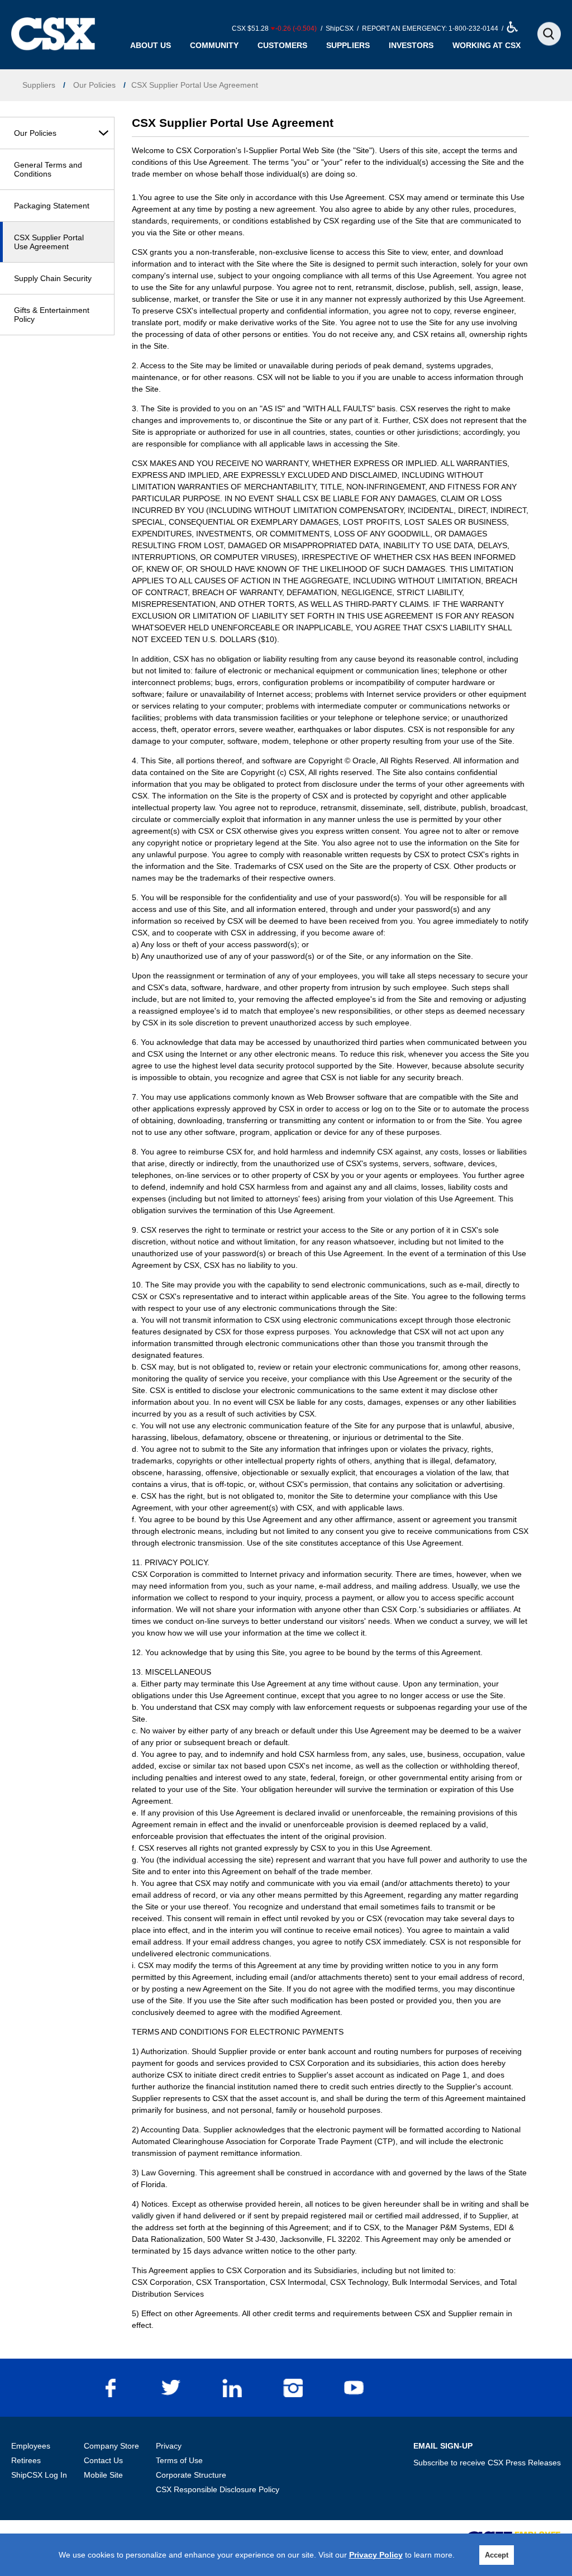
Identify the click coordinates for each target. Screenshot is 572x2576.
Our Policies (35, 133)
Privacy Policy (376, 2555)
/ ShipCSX (336, 28)
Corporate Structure (191, 2475)
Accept (497, 2555)
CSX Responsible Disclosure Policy (218, 2489)
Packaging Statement (52, 206)
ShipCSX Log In (39, 2475)
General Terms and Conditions (48, 169)
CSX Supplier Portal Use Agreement (49, 242)
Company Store (111, 2446)
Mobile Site (103, 2475)
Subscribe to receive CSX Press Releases (487, 2463)
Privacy (169, 2446)
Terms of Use (179, 2460)
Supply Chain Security (53, 278)
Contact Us (103, 2460)
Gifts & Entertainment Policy (52, 315)
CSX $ (274, 28)
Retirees (26, 2460)
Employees (31, 2446)
